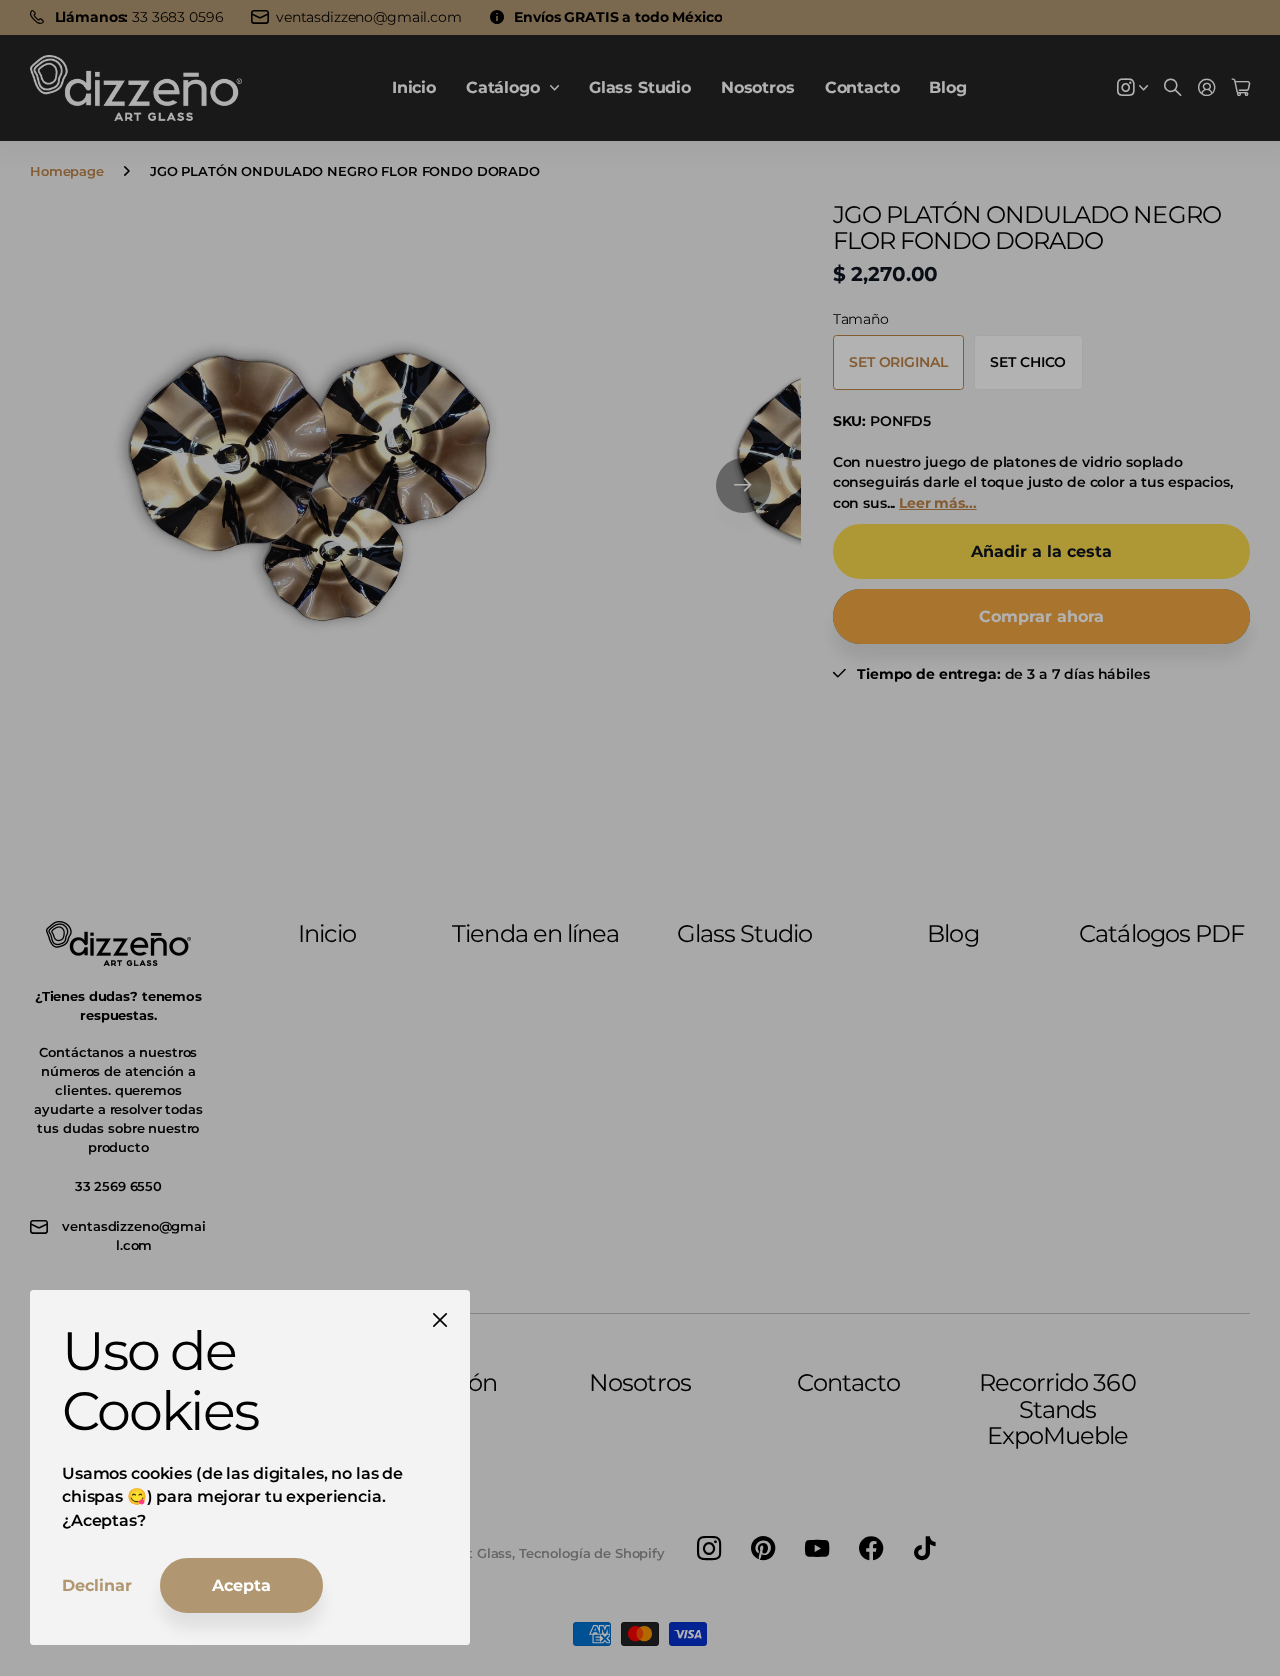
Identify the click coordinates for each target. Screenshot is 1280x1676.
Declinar (97, 1585)
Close (440, 1320)
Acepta (241, 1585)
